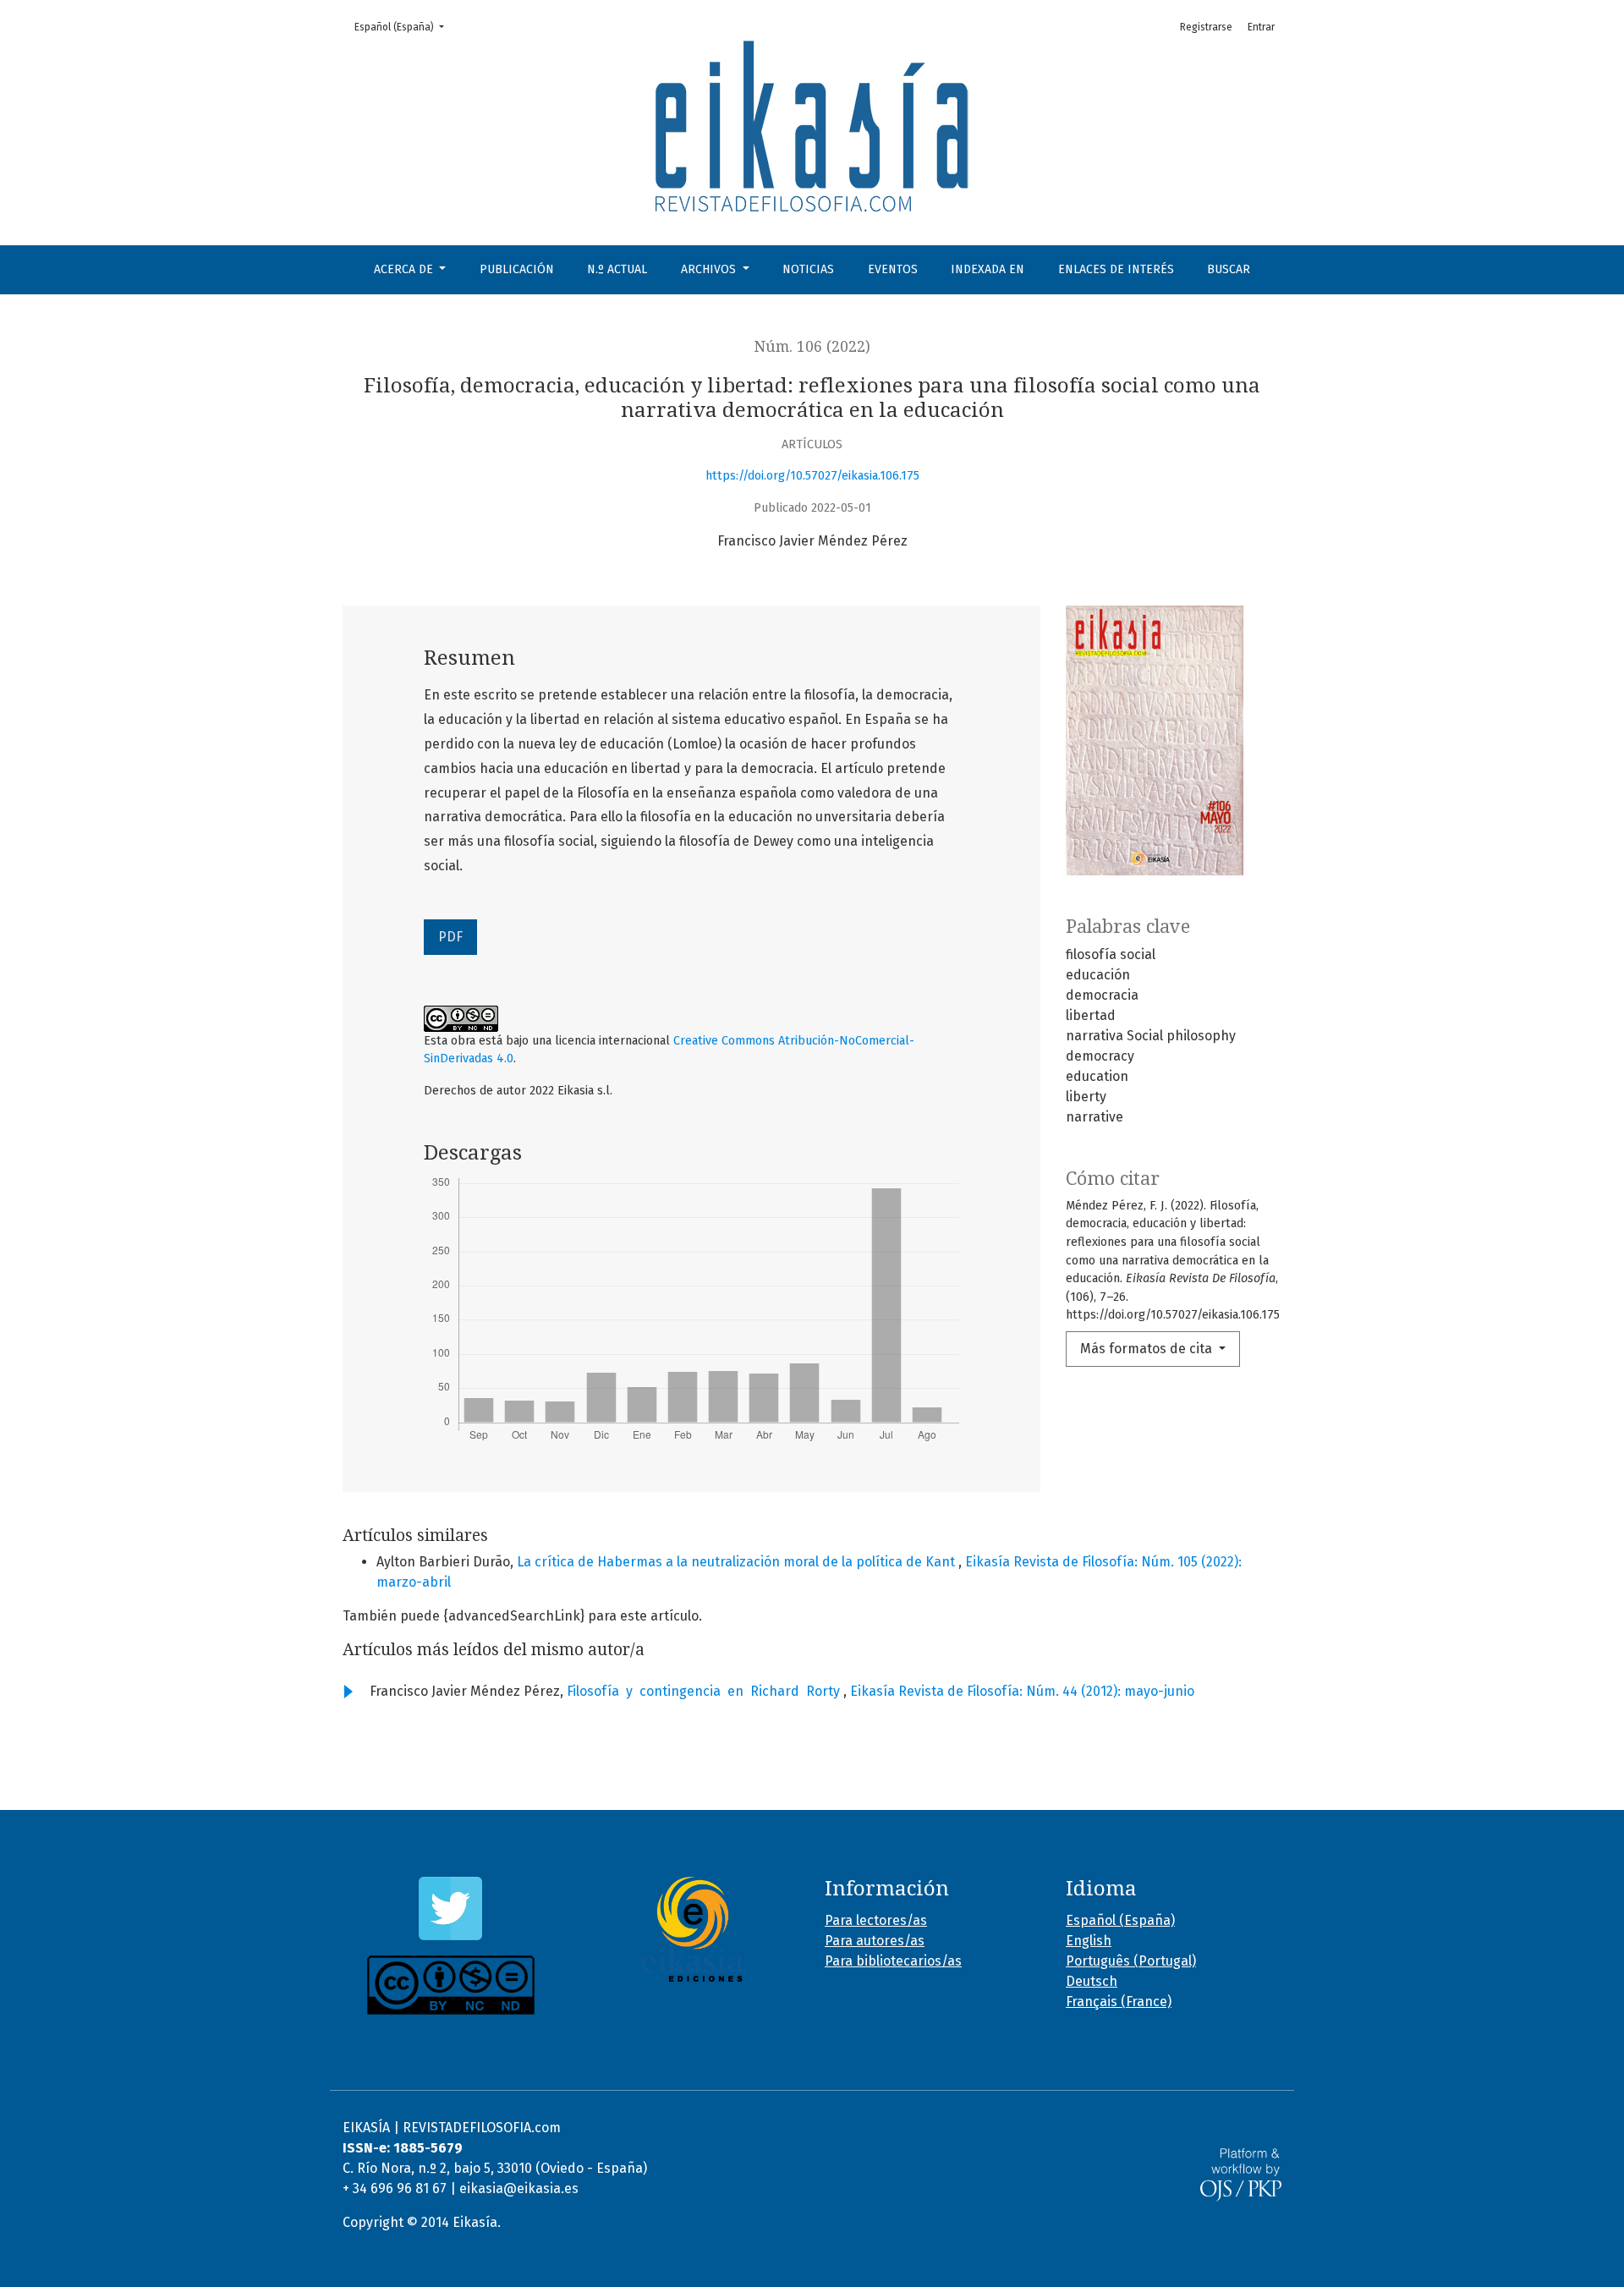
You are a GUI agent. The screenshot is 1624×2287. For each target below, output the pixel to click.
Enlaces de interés (1116, 269)
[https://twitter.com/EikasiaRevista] (450, 1909)
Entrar (1261, 27)
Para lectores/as (876, 1920)
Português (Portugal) (1131, 1961)
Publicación (517, 269)
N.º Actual (617, 269)
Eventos (893, 269)
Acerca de (405, 269)
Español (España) (404, 27)
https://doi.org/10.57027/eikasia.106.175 (812, 476)
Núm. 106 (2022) (812, 347)
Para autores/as (875, 1941)
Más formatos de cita (1148, 1349)
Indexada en (988, 269)
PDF (450, 937)
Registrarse (1206, 27)
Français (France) (1119, 2002)
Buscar (1229, 269)
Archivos (710, 269)
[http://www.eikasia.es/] (691, 1929)
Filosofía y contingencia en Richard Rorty (705, 1691)
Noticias (808, 269)
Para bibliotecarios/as (893, 1961)
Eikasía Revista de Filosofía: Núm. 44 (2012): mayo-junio (1022, 1691)
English (1089, 1941)
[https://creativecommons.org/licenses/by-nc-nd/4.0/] (450, 1985)
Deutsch (1092, 1981)
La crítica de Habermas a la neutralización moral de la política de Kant (738, 1562)
